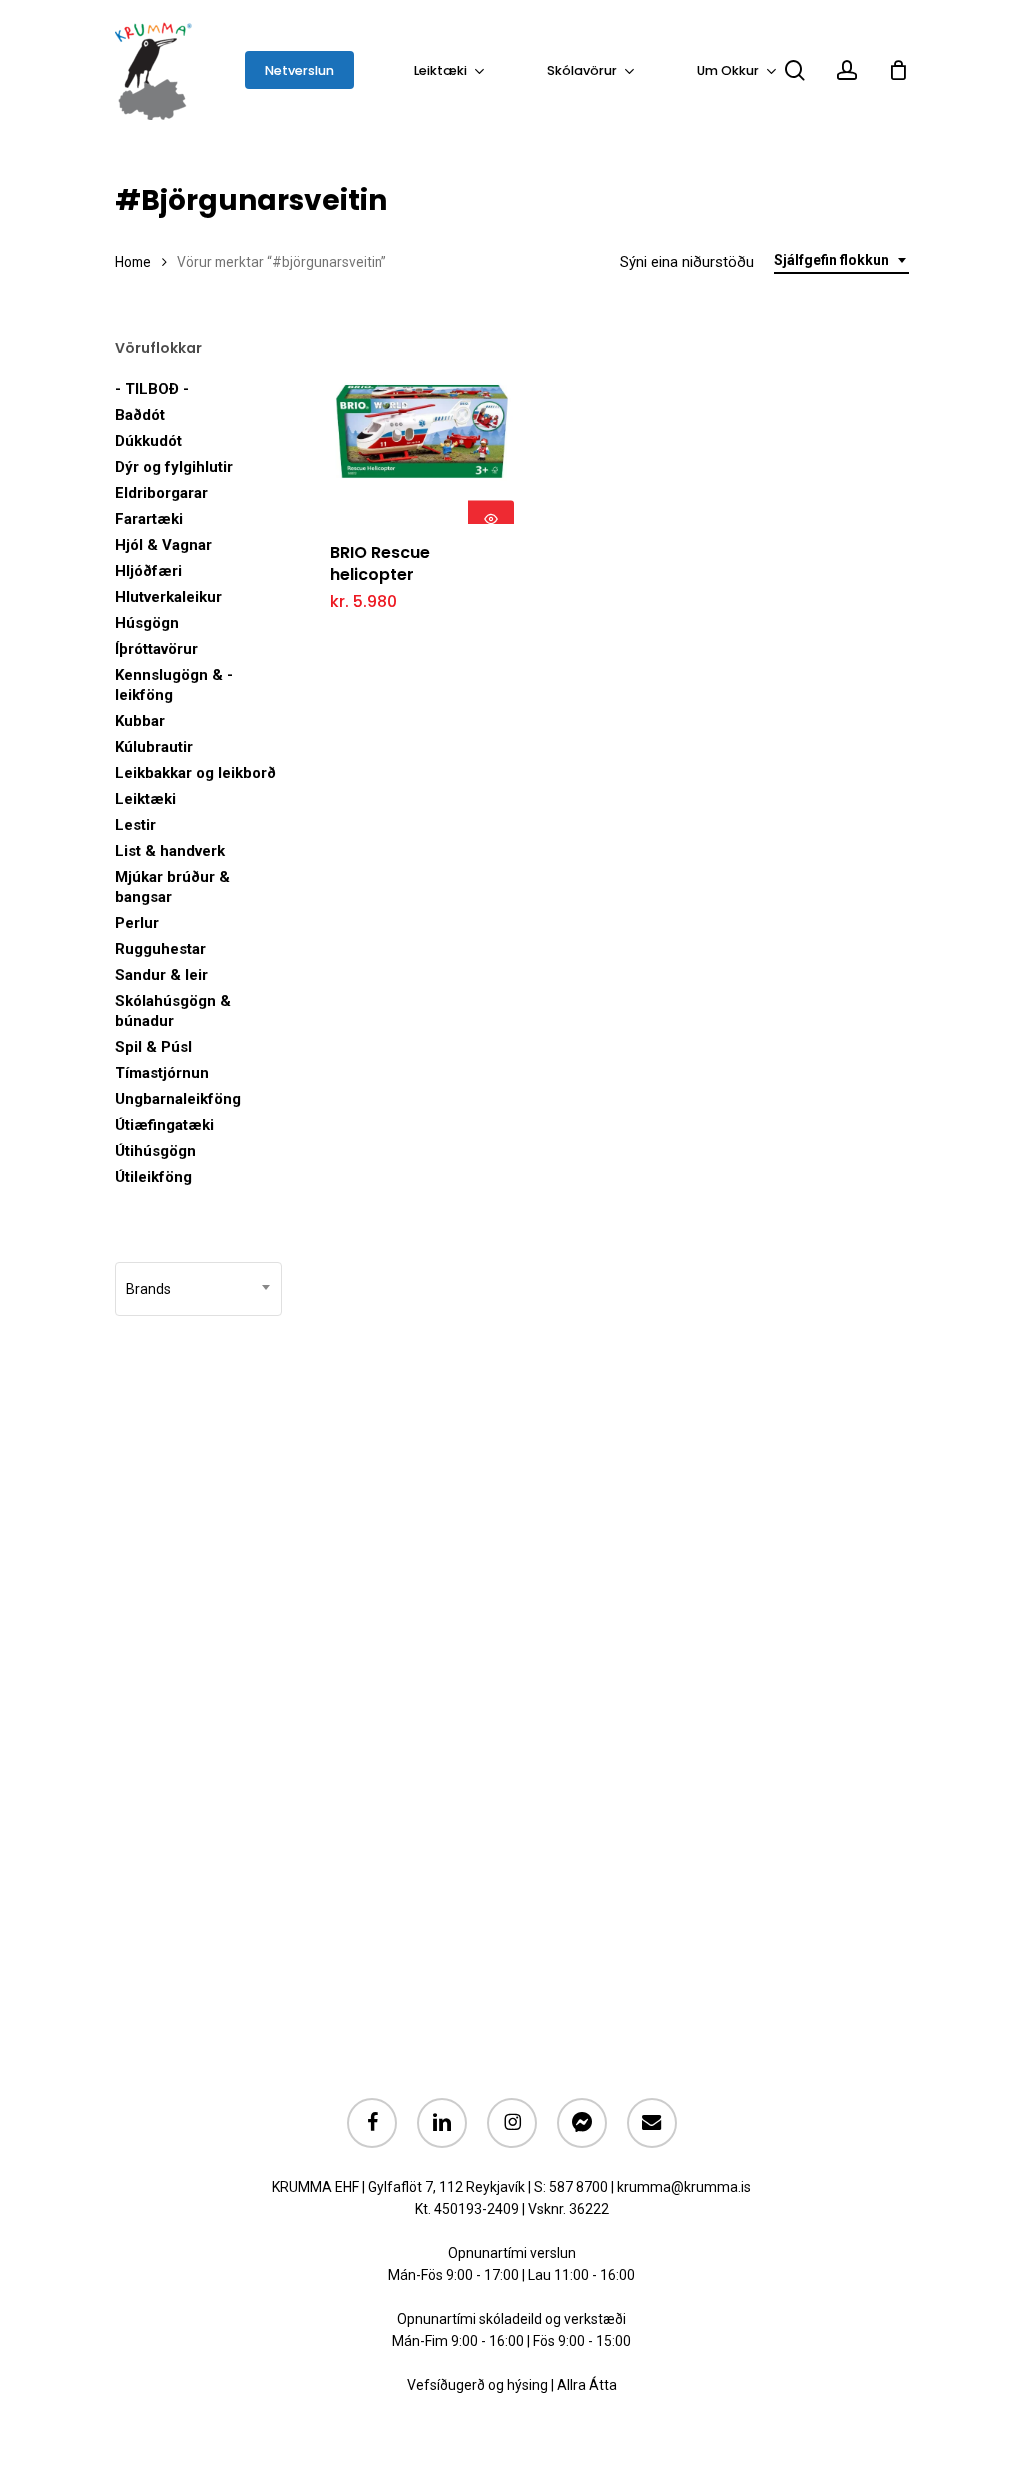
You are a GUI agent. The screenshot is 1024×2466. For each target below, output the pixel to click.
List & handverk (170, 851)
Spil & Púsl (153, 1047)
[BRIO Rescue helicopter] (422, 431)
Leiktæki (145, 799)
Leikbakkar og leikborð (195, 773)
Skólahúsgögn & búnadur (173, 1011)
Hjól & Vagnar (163, 545)
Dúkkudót (148, 441)
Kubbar (140, 721)
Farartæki (149, 519)
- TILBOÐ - (152, 389)
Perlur (137, 923)
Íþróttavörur (156, 649)
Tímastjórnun (162, 1073)
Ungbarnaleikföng (178, 1099)
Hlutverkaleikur (168, 597)
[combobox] (841, 260)
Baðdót (140, 415)
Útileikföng (153, 1177)
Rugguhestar (160, 949)
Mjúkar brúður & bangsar (172, 887)
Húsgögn (147, 623)
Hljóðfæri (148, 571)
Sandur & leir (161, 975)
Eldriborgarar (161, 493)
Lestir (135, 825)
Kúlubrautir (154, 747)
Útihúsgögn (155, 1151)
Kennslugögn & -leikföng (174, 685)
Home (133, 262)
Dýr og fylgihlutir (174, 467)
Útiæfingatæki (164, 1125)
